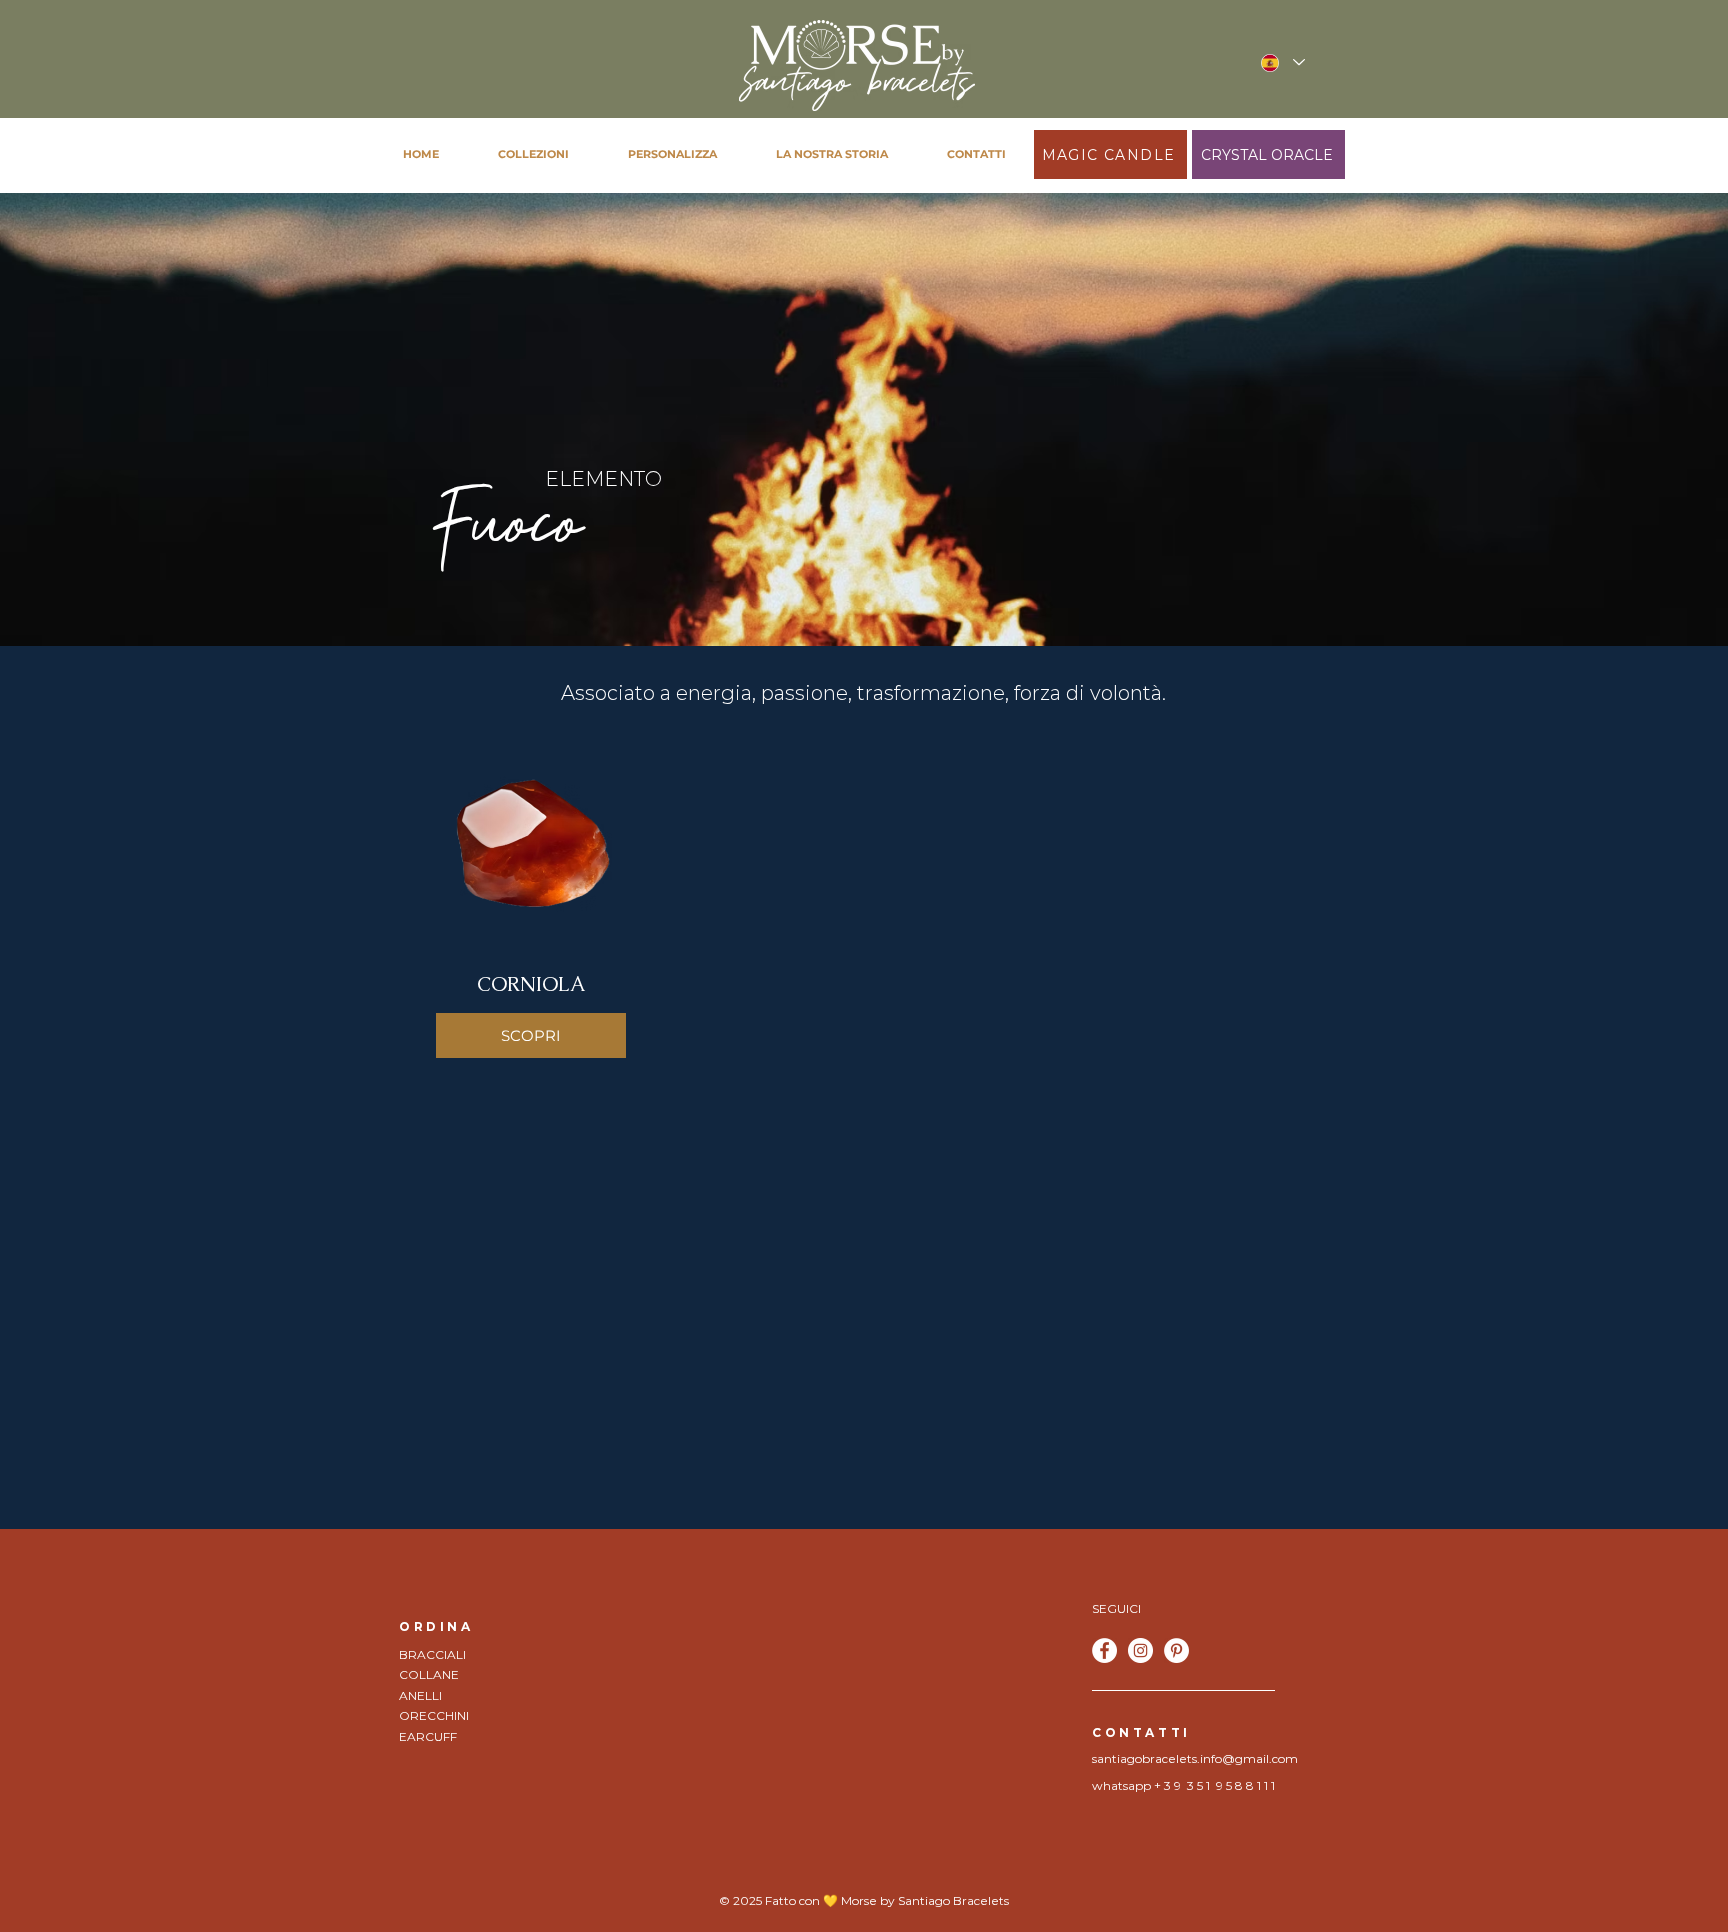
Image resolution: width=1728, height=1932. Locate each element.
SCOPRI (531, 1035)
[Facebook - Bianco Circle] (1104, 1650)
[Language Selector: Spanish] (1282, 62)
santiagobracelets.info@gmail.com (1195, 1758)
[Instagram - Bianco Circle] (1140, 1650)
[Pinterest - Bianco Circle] (1176, 1650)
